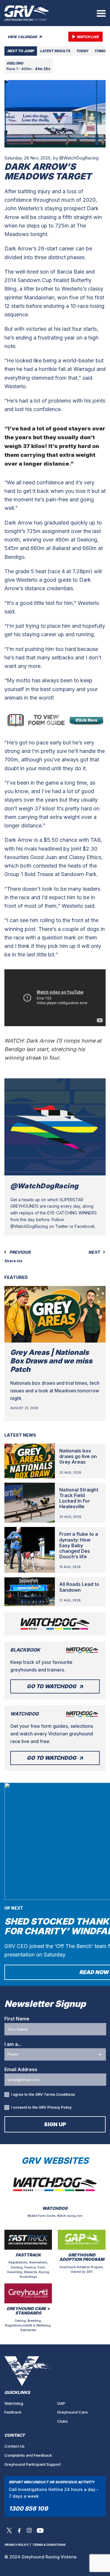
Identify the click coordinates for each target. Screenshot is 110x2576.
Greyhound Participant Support (33, 2464)
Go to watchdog (51, 1686)
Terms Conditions (59, 2094)
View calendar (23, 37)
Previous (20, 1252)
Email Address (21, 2069)
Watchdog (14, 2403)
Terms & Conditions (49, 2545)
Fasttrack (13, 2412)
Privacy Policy (59, 2107)
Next (94, 1252)
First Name (17, 2019)
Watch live (88, 37)
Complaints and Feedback (28, 2455)
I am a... (13, 2044)
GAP (61, 2403)
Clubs (62, 2421)
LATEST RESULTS (55, 51)
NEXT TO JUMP (21, 51)
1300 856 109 (28, 2509)
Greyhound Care (72, 2412)
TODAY (82, 51)
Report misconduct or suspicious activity (52, 2482)
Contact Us (15, 2446)
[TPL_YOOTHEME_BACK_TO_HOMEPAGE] (27, 13)
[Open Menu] (101, 13)
